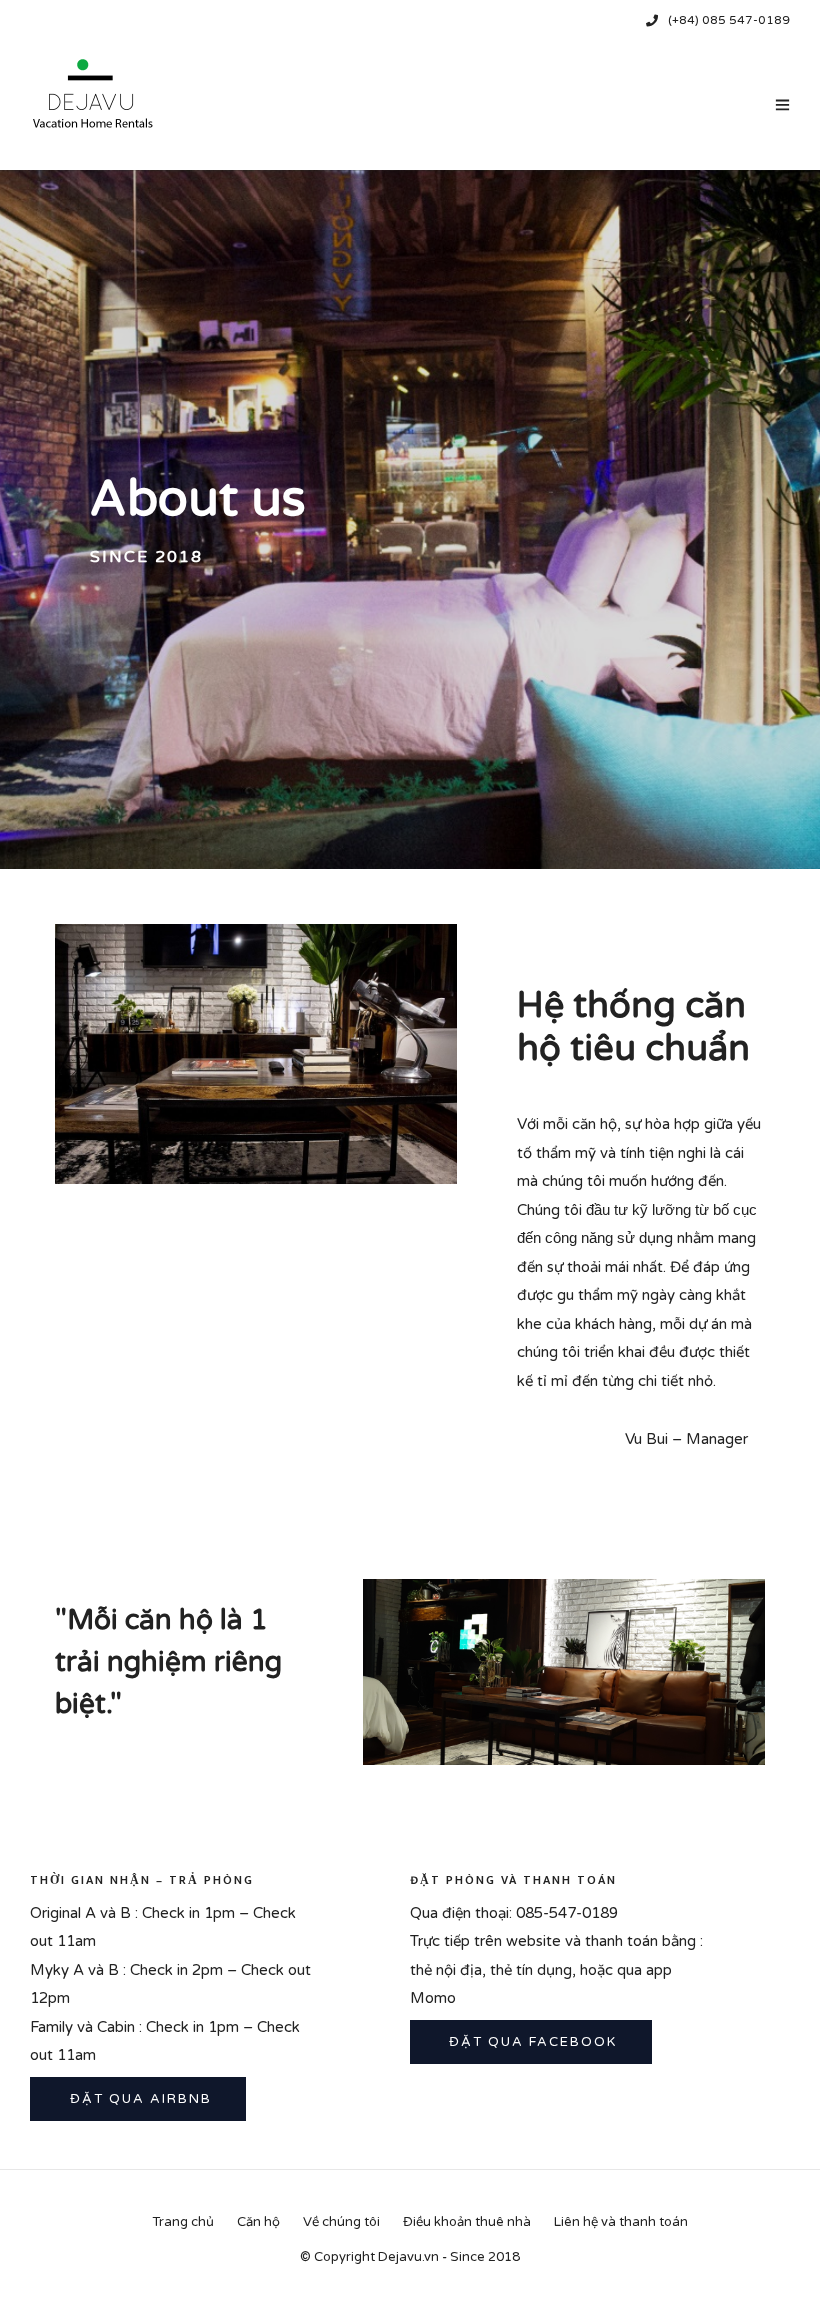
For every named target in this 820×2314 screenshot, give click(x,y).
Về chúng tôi (341, 2222)
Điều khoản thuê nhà (467, 2222)
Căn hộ (258, 2222)
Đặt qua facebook (530, 2042)
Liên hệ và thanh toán (621, 2222)
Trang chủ (183, 2222)
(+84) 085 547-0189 (729, 20)
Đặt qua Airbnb (138, 2099)
